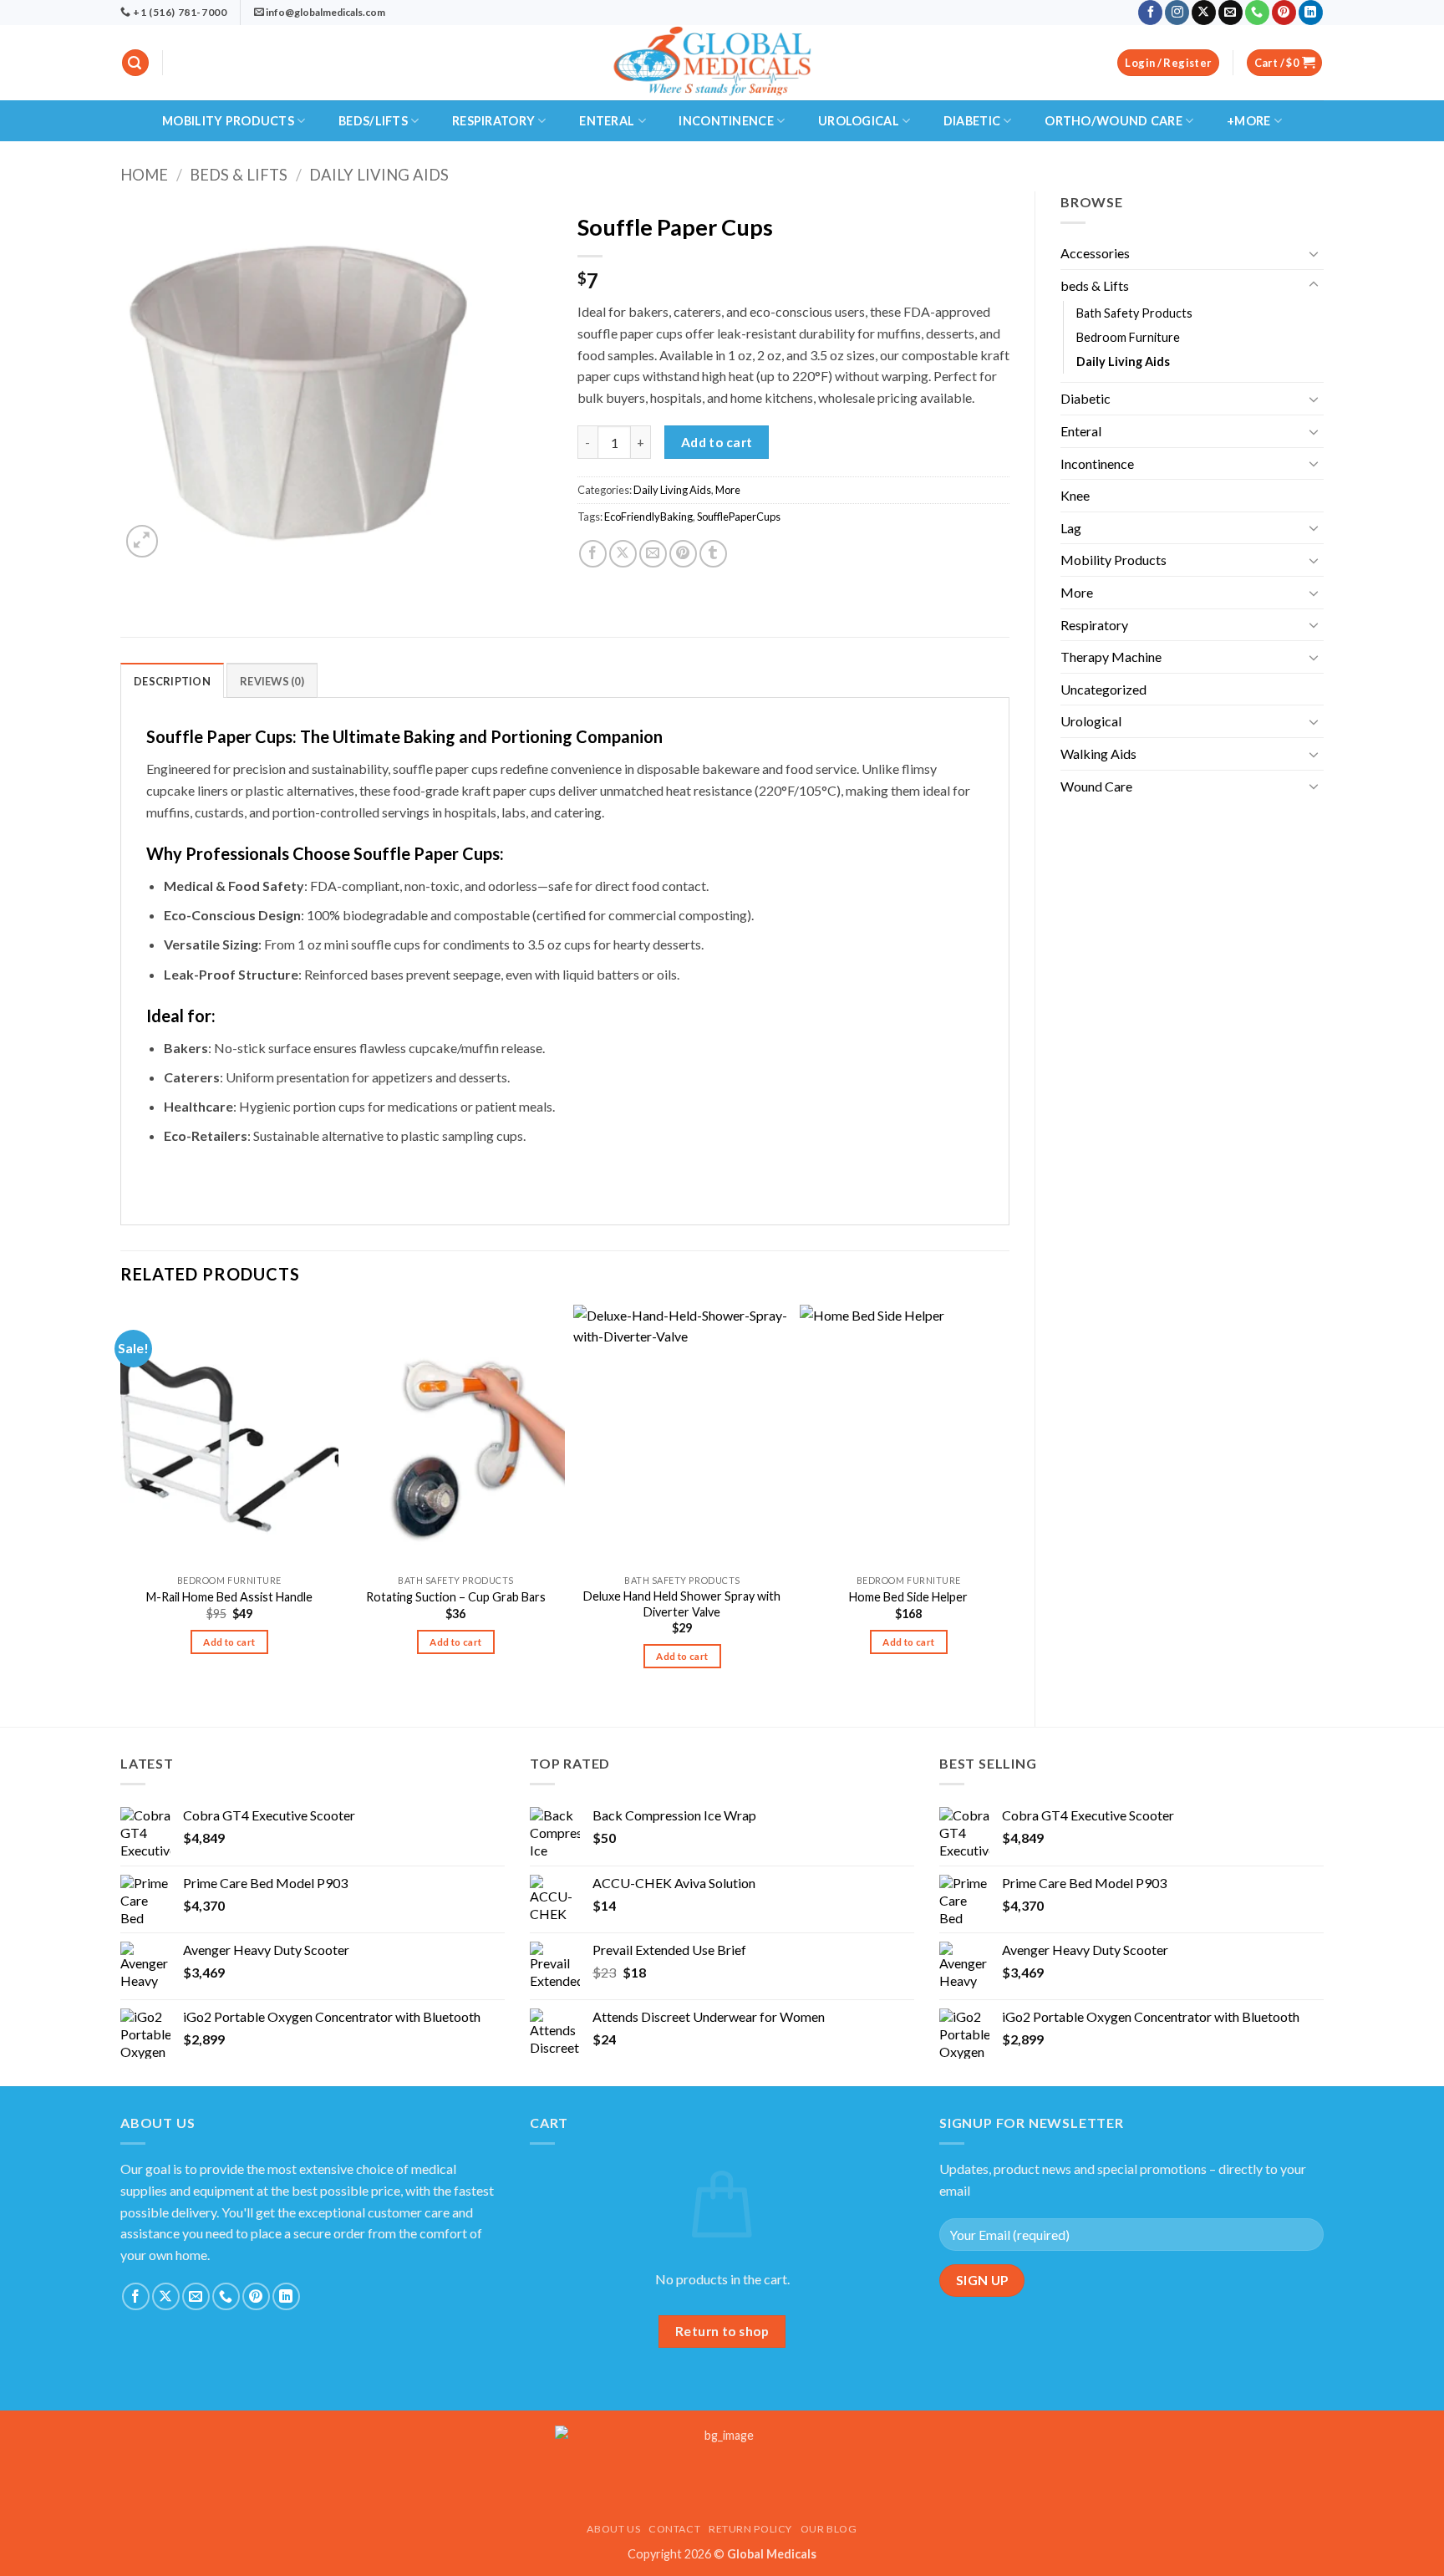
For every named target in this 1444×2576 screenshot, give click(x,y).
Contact (674, 2529)
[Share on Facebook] (593, 554)
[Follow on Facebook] (1150, 13)
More (1077, 592)
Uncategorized (1103, 689)
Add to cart (717, 442)
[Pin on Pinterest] (683, 554)
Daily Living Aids (379, 175)
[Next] (1009, 1502)
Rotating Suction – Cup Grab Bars (456, 1597)
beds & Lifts (239, 175)
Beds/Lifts (373, 121)
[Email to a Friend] (653, 554)
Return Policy (750, 2529)
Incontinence (726, 121)
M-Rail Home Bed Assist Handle (229, 1597)
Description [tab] (172, 681)
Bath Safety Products (1134, 313)
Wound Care (1096, 786)
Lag (1071, 528)
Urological (859, 121)
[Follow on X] (1204, 13)
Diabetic (972, 121)
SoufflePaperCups (739, 517)
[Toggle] (1314, 253)
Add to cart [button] (229, 1642)
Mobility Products (228, 121)
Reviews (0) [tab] (272, 681)
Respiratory (493, 121)
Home (144, 175)
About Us (613, 2529)
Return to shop (722, 2331)
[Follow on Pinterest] (1284, 13)
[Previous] (121, 1502)
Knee (1075, 495)
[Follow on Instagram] (1177, 13)
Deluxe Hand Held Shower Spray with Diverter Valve (682, 1604)
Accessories (1095, 253)
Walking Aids (1098, 753)
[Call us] (1257, 13)
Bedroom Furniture (1128, 337)
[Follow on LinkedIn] (1311, 13)
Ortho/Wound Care (1114, 121)
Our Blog (829, 2529)
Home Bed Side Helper (908, 1597)
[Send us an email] (1230, 13)
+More (1248, 121)
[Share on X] (623, 554)
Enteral (607, 121)
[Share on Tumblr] (713, 554)
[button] (135, 63)
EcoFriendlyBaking (648, 517)
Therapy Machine (1111, 657)
